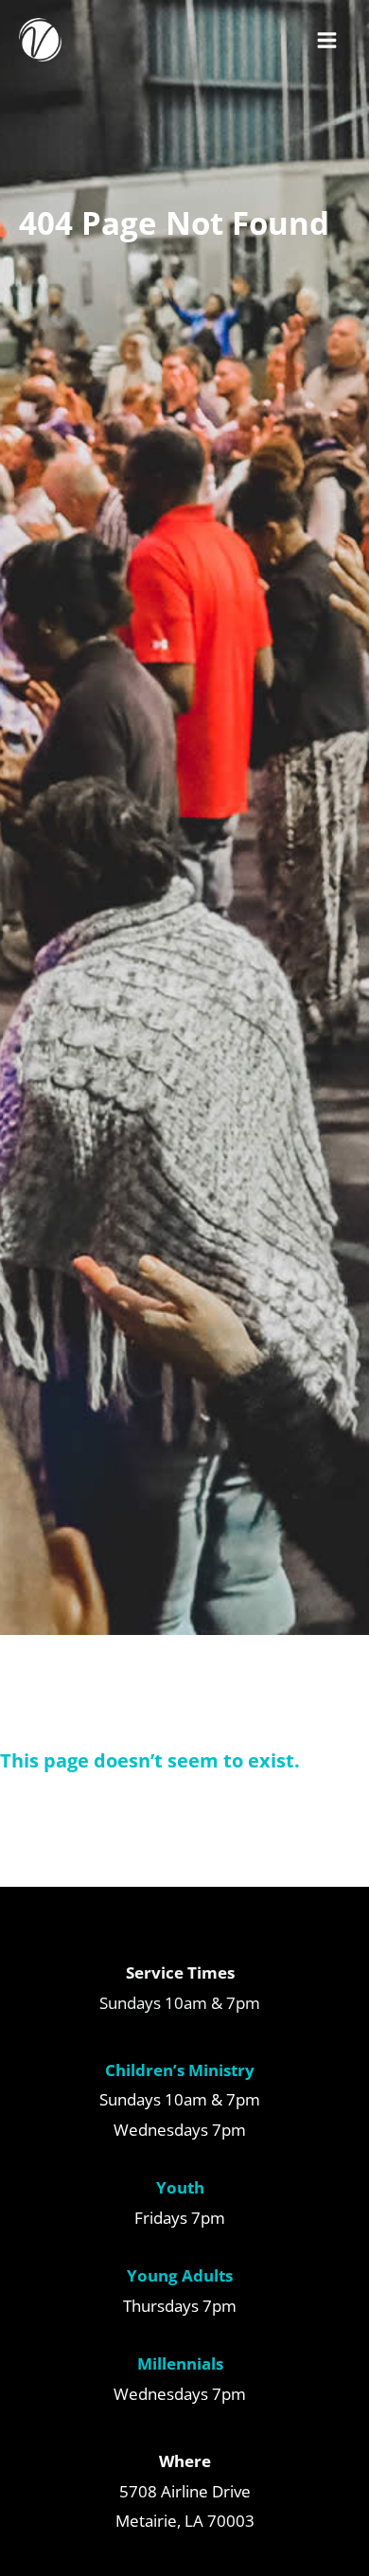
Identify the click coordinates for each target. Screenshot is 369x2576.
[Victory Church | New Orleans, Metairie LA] (40, 39)
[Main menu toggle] (328, 40)
